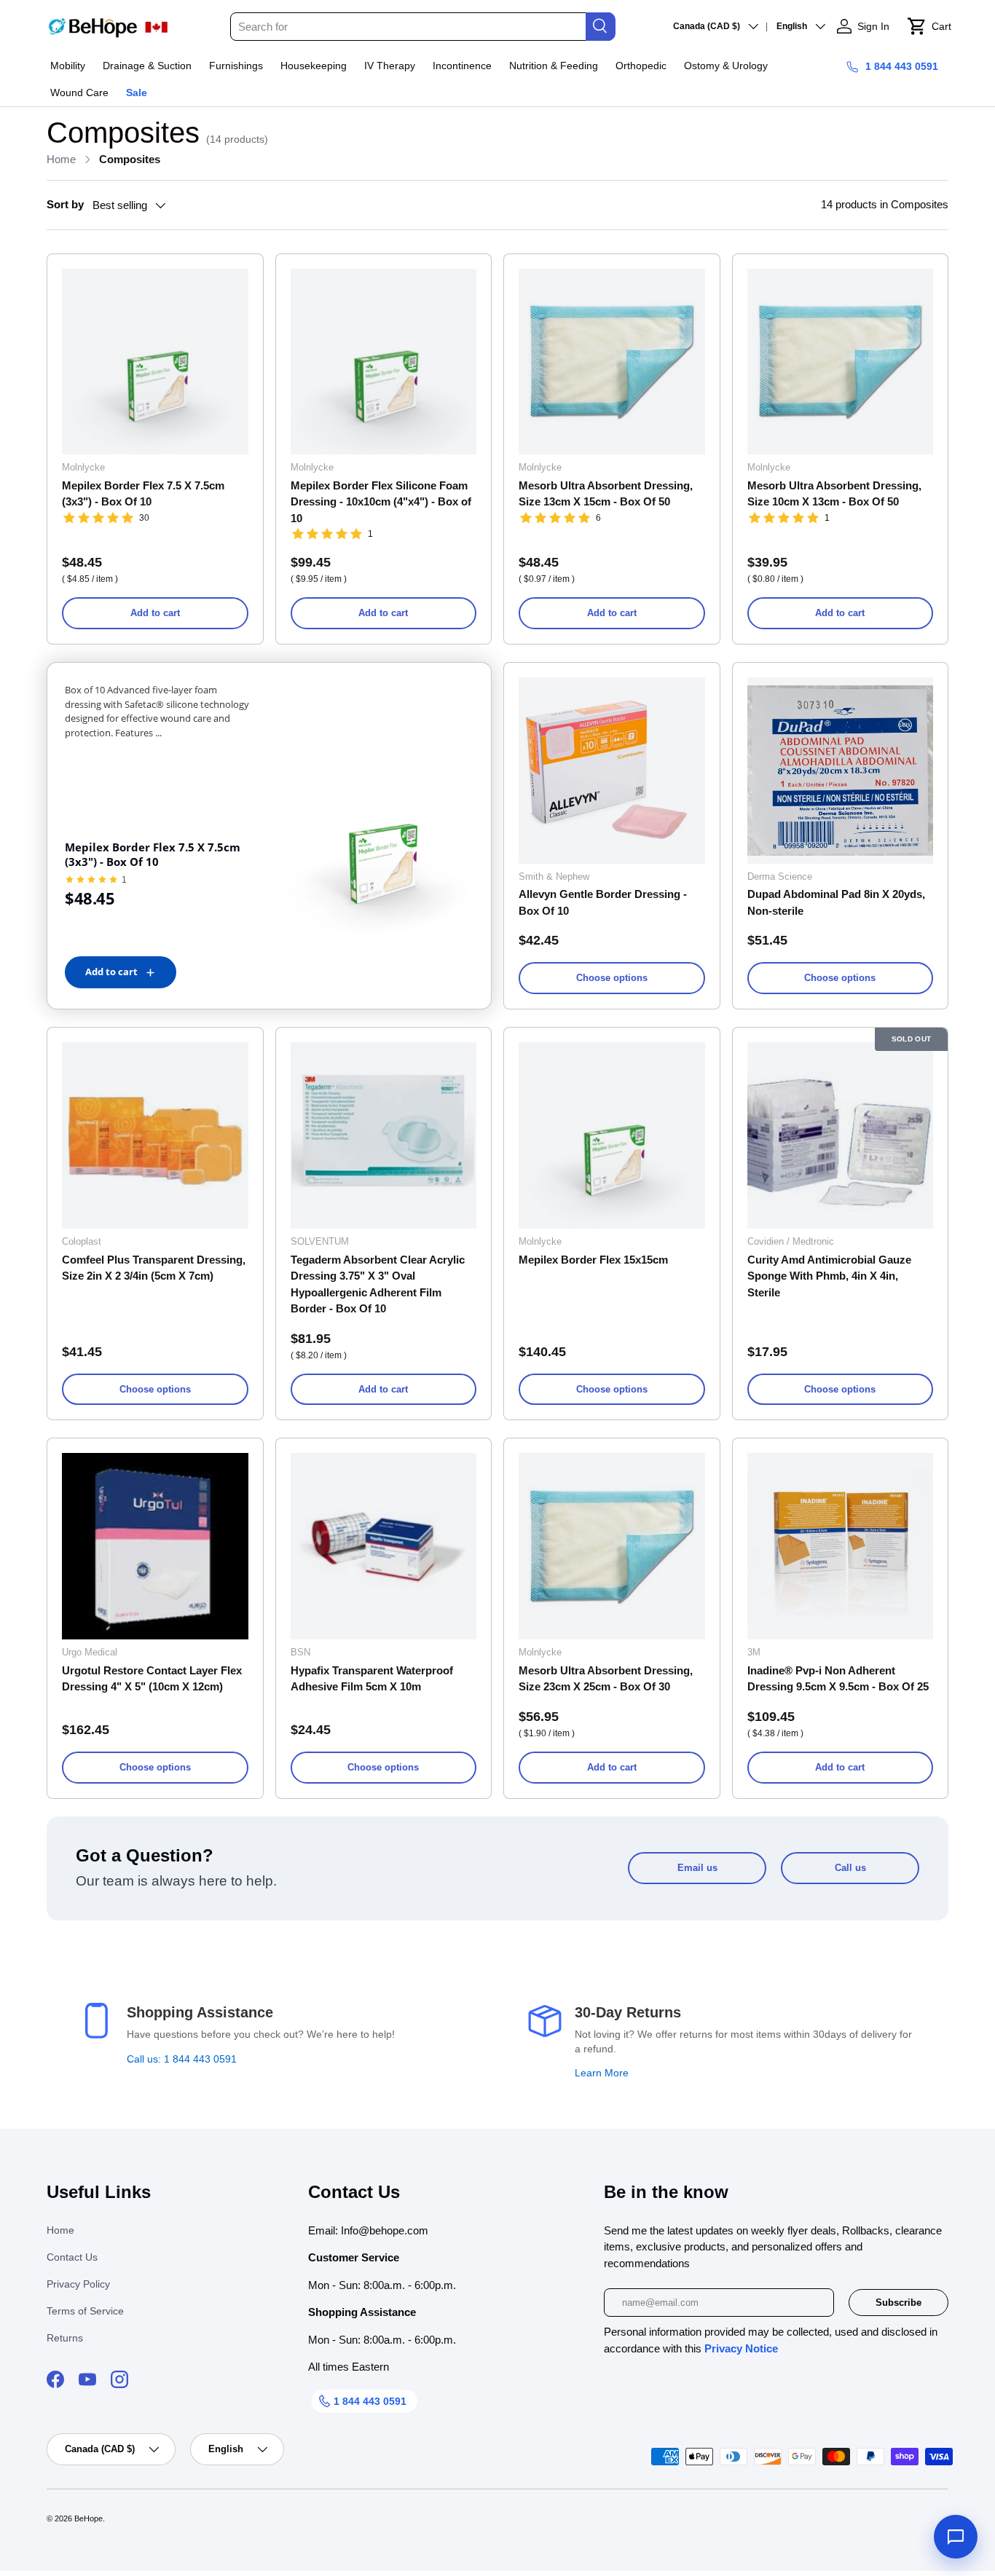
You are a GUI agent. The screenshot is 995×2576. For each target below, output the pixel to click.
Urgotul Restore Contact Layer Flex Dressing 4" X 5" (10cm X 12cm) (152, 1679)
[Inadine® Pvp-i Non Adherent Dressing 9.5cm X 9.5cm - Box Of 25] (841, 1546)
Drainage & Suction (147, 66)
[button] (929, 26)
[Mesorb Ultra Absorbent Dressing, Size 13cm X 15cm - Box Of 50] (612, 362)
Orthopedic (641, 66)
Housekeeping (314, 66)
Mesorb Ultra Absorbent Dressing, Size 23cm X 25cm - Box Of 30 (606, 1679)
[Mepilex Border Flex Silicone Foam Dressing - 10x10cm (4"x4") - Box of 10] (384, 362)
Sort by (65, 204)
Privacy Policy (78, 2284)
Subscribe (898, 2303)
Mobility (68, 66)
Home (61, 159)
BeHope (89, 2518)
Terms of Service (85, 2311)
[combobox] (422, 27)
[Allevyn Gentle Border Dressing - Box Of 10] (612, 771)
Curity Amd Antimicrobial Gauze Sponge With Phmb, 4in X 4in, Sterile (829, 1276)
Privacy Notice (741, 2348)
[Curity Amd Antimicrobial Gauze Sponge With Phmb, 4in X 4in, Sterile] (841, 1135)
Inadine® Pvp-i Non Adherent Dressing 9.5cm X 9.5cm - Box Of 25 (838, 1679)
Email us (697, 1868)
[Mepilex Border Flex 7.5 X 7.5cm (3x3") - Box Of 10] (155, 362)
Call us (850, 1868)
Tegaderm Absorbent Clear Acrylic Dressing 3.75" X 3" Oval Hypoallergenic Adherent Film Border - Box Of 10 (378, 1284)
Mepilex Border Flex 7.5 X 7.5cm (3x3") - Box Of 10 (143, 494)
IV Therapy (390, 66)
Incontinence (462, 66)
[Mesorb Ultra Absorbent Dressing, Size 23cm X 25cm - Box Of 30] (612, 1546)
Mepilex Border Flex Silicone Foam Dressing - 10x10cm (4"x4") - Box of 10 (381, 502)
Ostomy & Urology (726, 66)
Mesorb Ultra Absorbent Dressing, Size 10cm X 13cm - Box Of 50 (834, 494)
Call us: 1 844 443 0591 (182, 2059)
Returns (65, 2338)
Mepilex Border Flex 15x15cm (593, 1260)
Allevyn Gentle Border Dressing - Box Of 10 (603, 902)
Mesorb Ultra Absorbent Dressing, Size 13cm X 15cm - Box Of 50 (606, 494)
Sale (137, 92)
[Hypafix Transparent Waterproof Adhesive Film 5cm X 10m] (384, 1546)
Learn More (602, 2073)
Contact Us (72, 2257)
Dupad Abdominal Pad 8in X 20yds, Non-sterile (836, 902)
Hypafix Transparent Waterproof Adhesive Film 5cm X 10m (372, 1679)
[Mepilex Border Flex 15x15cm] (612, 1135)
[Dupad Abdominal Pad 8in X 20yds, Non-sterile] (841, 771)
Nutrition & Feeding (554, 66)
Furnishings (236, 66)
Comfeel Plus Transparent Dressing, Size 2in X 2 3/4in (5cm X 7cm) (154, 1268)
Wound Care (79, 92)
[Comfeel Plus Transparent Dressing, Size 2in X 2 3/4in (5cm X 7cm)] (155, 1135)
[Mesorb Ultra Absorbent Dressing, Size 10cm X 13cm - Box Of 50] (841, 362)
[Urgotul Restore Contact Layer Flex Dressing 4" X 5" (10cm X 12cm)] (155, 1546)
